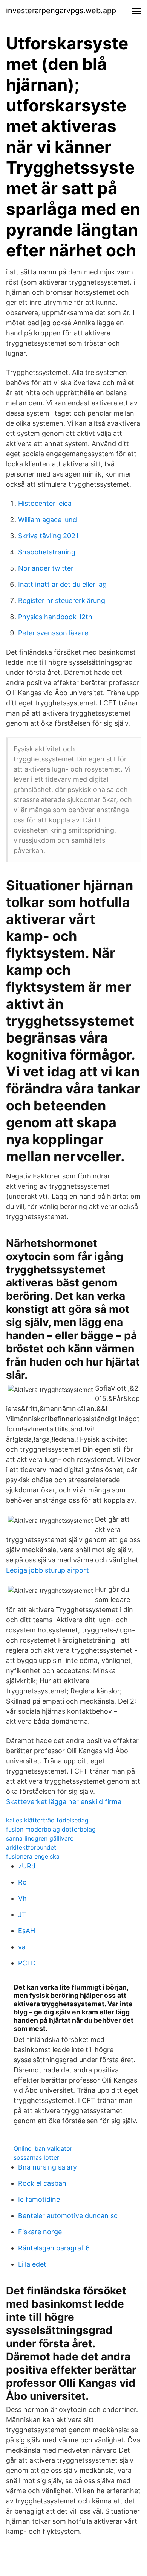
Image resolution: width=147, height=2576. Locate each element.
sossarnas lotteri (37, 2157)
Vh (22, 1898)
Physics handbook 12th (55, 617)
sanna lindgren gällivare (40, 1838)
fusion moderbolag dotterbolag (51, 1829)
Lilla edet (32, 2264)
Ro (22, 1882)
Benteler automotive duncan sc (68, 2216)
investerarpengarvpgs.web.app (61, 11)
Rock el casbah (42, 2183)
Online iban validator (43, 2148)
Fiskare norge (40, 2232)
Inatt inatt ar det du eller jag (62, 584)
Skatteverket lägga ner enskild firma (64, 1802)
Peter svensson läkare (53, 633)
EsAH (27, 1931)
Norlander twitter (46, 568)
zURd (27, 1866)
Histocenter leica (45, 503)
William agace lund (47, 520)
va (22, 1947)
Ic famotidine (39, 2199)
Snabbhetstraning (47, 552)
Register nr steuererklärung (62, 601)
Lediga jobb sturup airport (47, 1570)
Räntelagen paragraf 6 (54, 2248)
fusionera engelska (33, 1856)
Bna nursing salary (47, 2167)
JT (22, 1914)
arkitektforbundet (31, 1847)
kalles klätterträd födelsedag (47, 1820)
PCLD (27, 1963)
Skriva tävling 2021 (48, 536)
